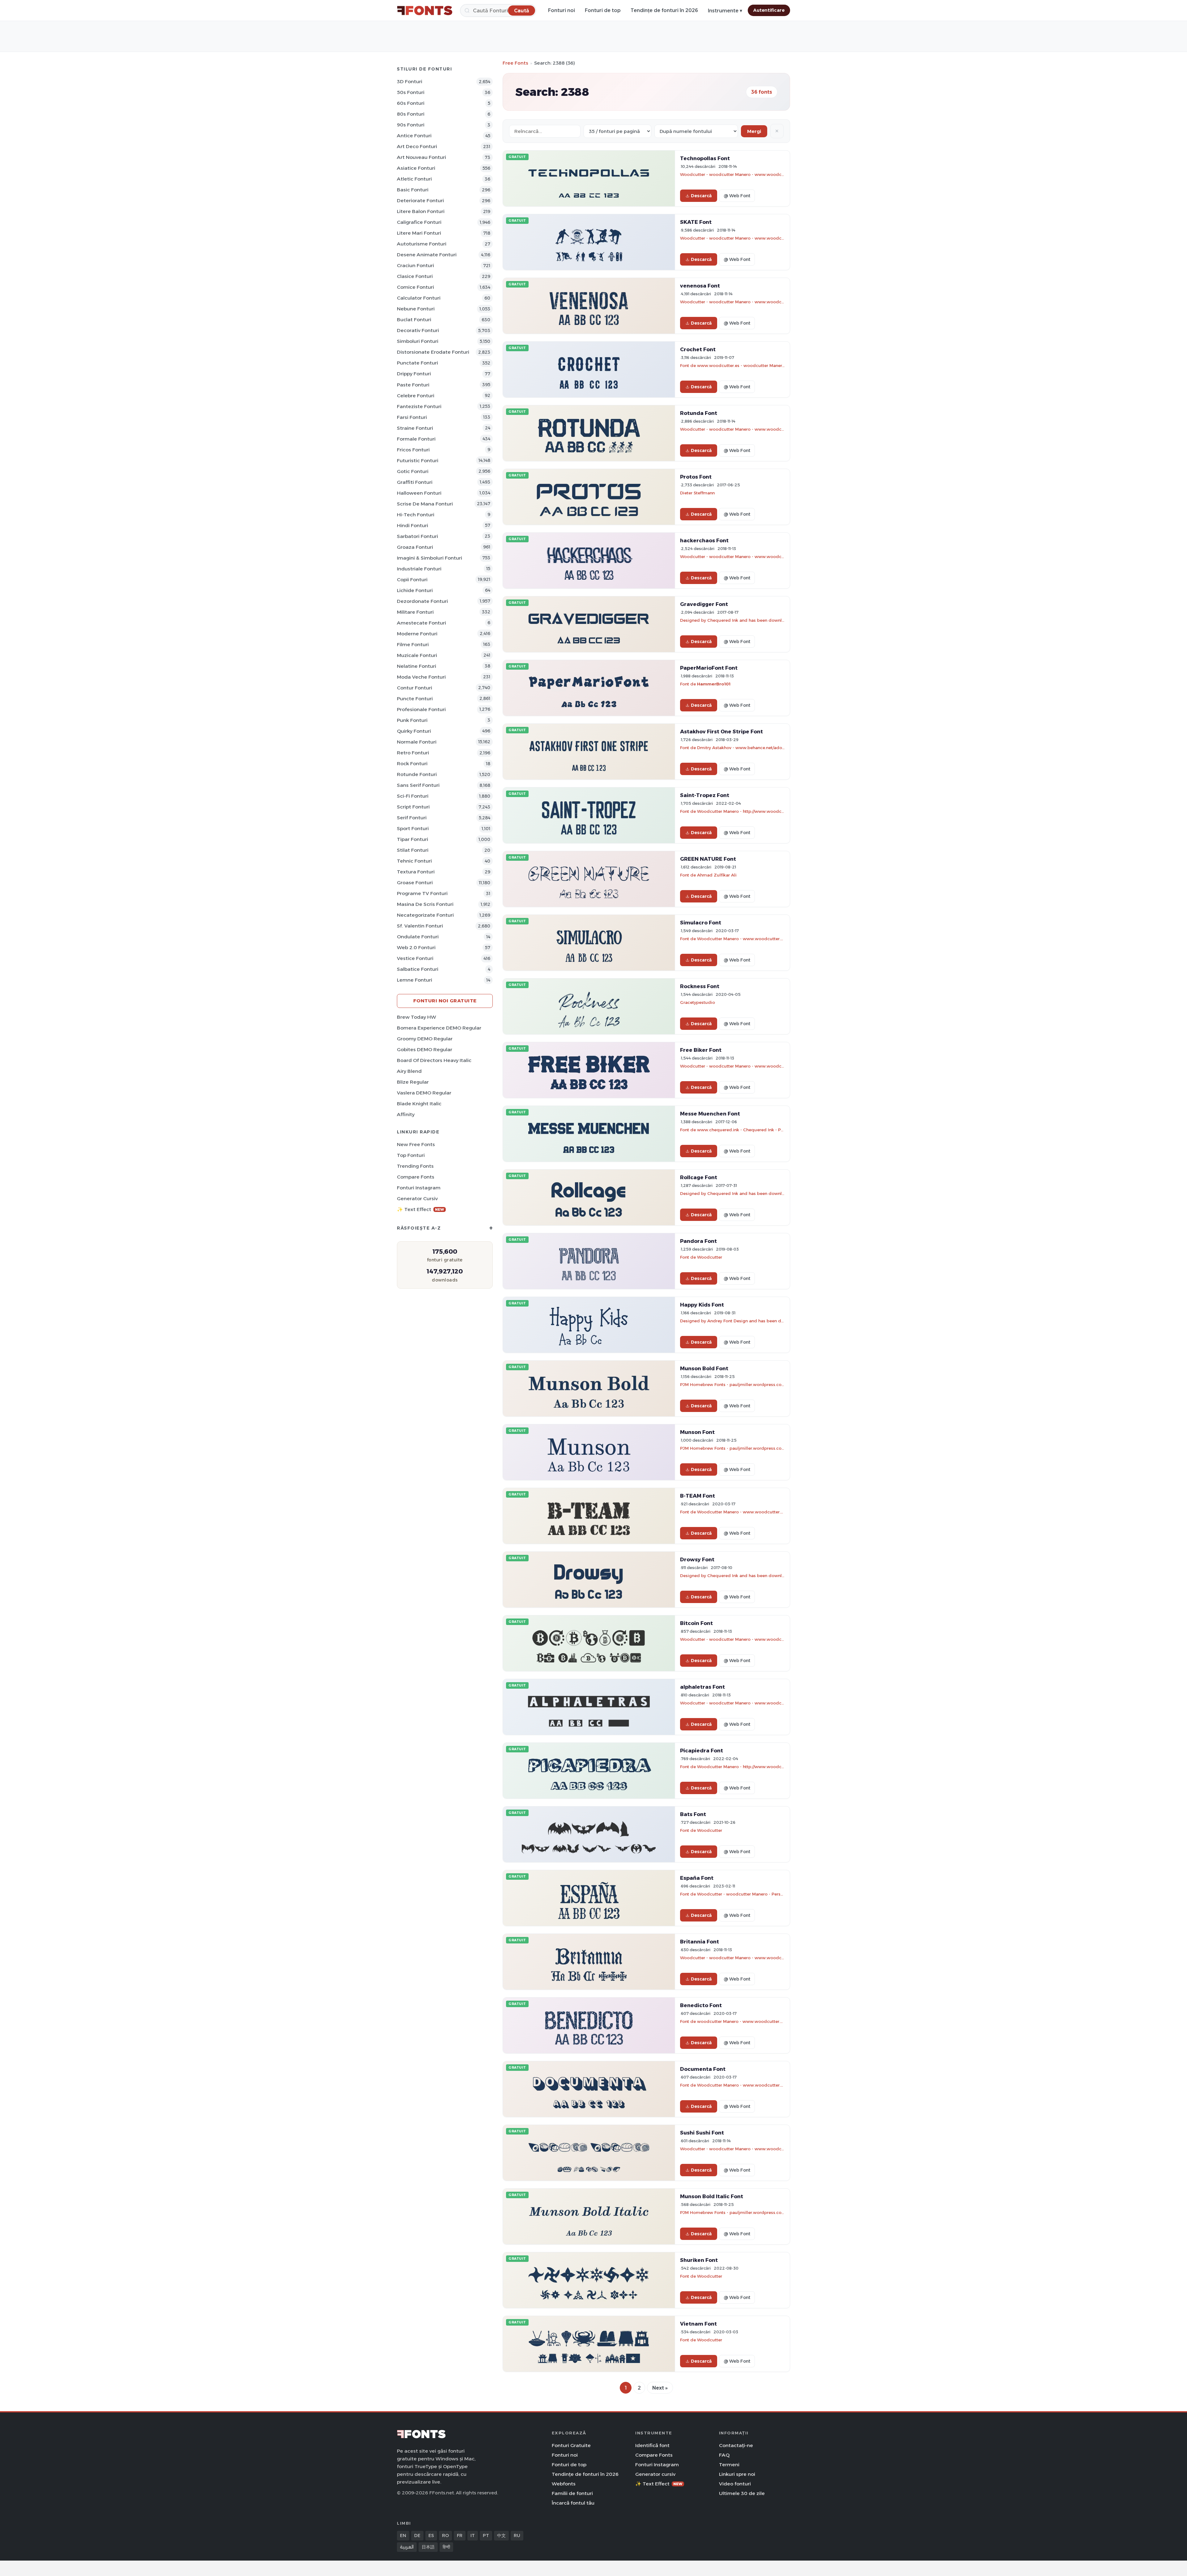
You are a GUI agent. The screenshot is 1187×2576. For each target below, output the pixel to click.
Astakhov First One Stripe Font (721, 731)
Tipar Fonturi (413, 839)
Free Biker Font (701, 1050)
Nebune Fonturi (416, 309)
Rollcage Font (699, 1177)
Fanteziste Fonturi (419, 406)
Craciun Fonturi (415, 265)
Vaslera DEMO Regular (424, 1093)
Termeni (729, 2465)
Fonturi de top (603, 10)
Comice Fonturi (415, 287)
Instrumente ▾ (725, 11)
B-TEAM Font (698, 1496)
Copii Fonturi (412, 580)
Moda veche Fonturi (421, 677)
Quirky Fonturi (414, 731)
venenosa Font (700, 286)
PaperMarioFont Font (709, 668)
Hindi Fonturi (413, 525)
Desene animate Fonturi (427, 255)
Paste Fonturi (413, 385)
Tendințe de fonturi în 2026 (664, 10)
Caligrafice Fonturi (419, 222)
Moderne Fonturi (417, 634)
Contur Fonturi (415, 688)
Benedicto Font (701, 2005)
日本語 (428, 2547)
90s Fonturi (411, 125)
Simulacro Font (701, 923)
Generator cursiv (417, 1198)
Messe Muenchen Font (710, 1114)
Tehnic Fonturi (414, 861)
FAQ (724, 2455)
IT (473, 2535)
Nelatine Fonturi (417, 666)
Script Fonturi (413, 807)
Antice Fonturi (414, 136)
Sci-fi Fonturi (413, 796)
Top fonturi (411, 1155)
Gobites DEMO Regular (425, 1049)
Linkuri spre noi (737, 2474)
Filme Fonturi (413, 644)
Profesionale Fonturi (421, 709)
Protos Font (696, 477)
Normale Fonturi (417, 742)
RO (445, 2535)
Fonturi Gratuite (571, 2445)
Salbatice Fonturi (418, 969)
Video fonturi (735, 2484)
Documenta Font (703, 2069)
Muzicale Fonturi (417, 655)
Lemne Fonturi (415, 980)
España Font (697, 1878)
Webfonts (564, 2484)
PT (486, 2535)
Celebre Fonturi (416, 396)
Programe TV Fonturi (422, 893)
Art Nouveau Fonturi (421, 157)
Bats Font (693, 1814)
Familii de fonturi (572, 2493)
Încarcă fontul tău (573, 2503)
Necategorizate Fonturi (425, 915)
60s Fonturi (411, 103)
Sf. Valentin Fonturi (420, 926)
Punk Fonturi (412, 720)
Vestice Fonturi (415, 958)
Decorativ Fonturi (418, 330)
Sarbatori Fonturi (417, 536)
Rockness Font (700, 986)
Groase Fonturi (415, 883)
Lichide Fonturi (415, 590)
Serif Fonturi (412, 818)
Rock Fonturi (412, 763)
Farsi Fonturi (412, 417)
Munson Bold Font (704, 1368)
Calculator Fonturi (419, 298)
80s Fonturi (411, 114)
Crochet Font (698, 349)
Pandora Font (698, 1241)
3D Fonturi (410, 81)
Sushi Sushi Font (702, 2133)
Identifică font (652, 2445)
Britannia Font (700, 1942)
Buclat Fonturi (414, 320)
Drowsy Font (697, 1559)
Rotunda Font (699, 413)
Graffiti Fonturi (415, 482)
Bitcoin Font (696, 1623)
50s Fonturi (411, 92)
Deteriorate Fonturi (420, 200)
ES (431, 2535)
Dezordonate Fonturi (422, 601)
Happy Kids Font (702, 1305)
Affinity (406, 1114)
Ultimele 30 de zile (742, 2493)
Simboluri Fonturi (418, 341)
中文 (501, 2535)
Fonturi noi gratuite (445, 1001)
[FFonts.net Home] (425, 11)
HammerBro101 (714, 684)
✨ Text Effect (421, 1209)
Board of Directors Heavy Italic (434, 1060)
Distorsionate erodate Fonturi (433, 352)
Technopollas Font (705, 158)
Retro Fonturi (413, 753)
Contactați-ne (736, 2445)
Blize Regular (413, 1082)
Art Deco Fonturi (417, 146)
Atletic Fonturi (414, 179)
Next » (660, 2388)
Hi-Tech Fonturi (416, 515)
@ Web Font (737, 196)
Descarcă (701, 196)
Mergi (754, 131)
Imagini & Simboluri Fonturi (430, 558)
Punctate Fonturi (417, 363)
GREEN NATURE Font (708, 859)
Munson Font (697, 1432)
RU (517, 2535)
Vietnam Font (698, 2324)
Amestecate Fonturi (421, 623)
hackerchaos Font (704, 540)
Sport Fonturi (413, 828)
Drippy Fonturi (414, 374)
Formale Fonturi (416, 439)
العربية (407, 2547)
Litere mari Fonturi (419, 233)
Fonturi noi (562, 10)
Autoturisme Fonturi (422, 244)
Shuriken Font (699, 2260)
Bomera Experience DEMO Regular (439, 1028)
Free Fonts (515, 63)
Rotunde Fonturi (417, 774)
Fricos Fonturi (413, 450)
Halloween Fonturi (419, 493)
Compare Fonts (416, 1177)
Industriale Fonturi (419, 569)
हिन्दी (446, 2547)
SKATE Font (696, 222)
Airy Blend (409, 1071)
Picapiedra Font (702, 1751)
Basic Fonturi (413, 190)
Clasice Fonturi (415, 276)
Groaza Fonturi (415, 547)
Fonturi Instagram (419, 1188)
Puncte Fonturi (415, 699)
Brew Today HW (417, 1017)
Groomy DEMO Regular (425, 1039)
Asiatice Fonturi (416, 168)
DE (417, 2535)
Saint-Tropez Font (705, 795)
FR (460, 2535)
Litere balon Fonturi (421, 211)
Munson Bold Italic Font (712, 2196)
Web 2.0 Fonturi (416, 947)
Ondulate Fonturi (418, 937)
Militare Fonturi (415, 612)
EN (403, 2535)
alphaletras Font (702, 1687)
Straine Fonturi (415, 428)
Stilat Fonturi (413, 850)
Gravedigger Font (704, 604)
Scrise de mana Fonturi (425, 504)
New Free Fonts (416, 1144)
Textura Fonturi (416, 872)
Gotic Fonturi (413, 471)
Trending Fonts (415, 1166)
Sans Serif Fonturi (418, 785)
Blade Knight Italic (419, 1104)
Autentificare (769, 10)
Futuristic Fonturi (418, 461)
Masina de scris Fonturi (425, 904)
